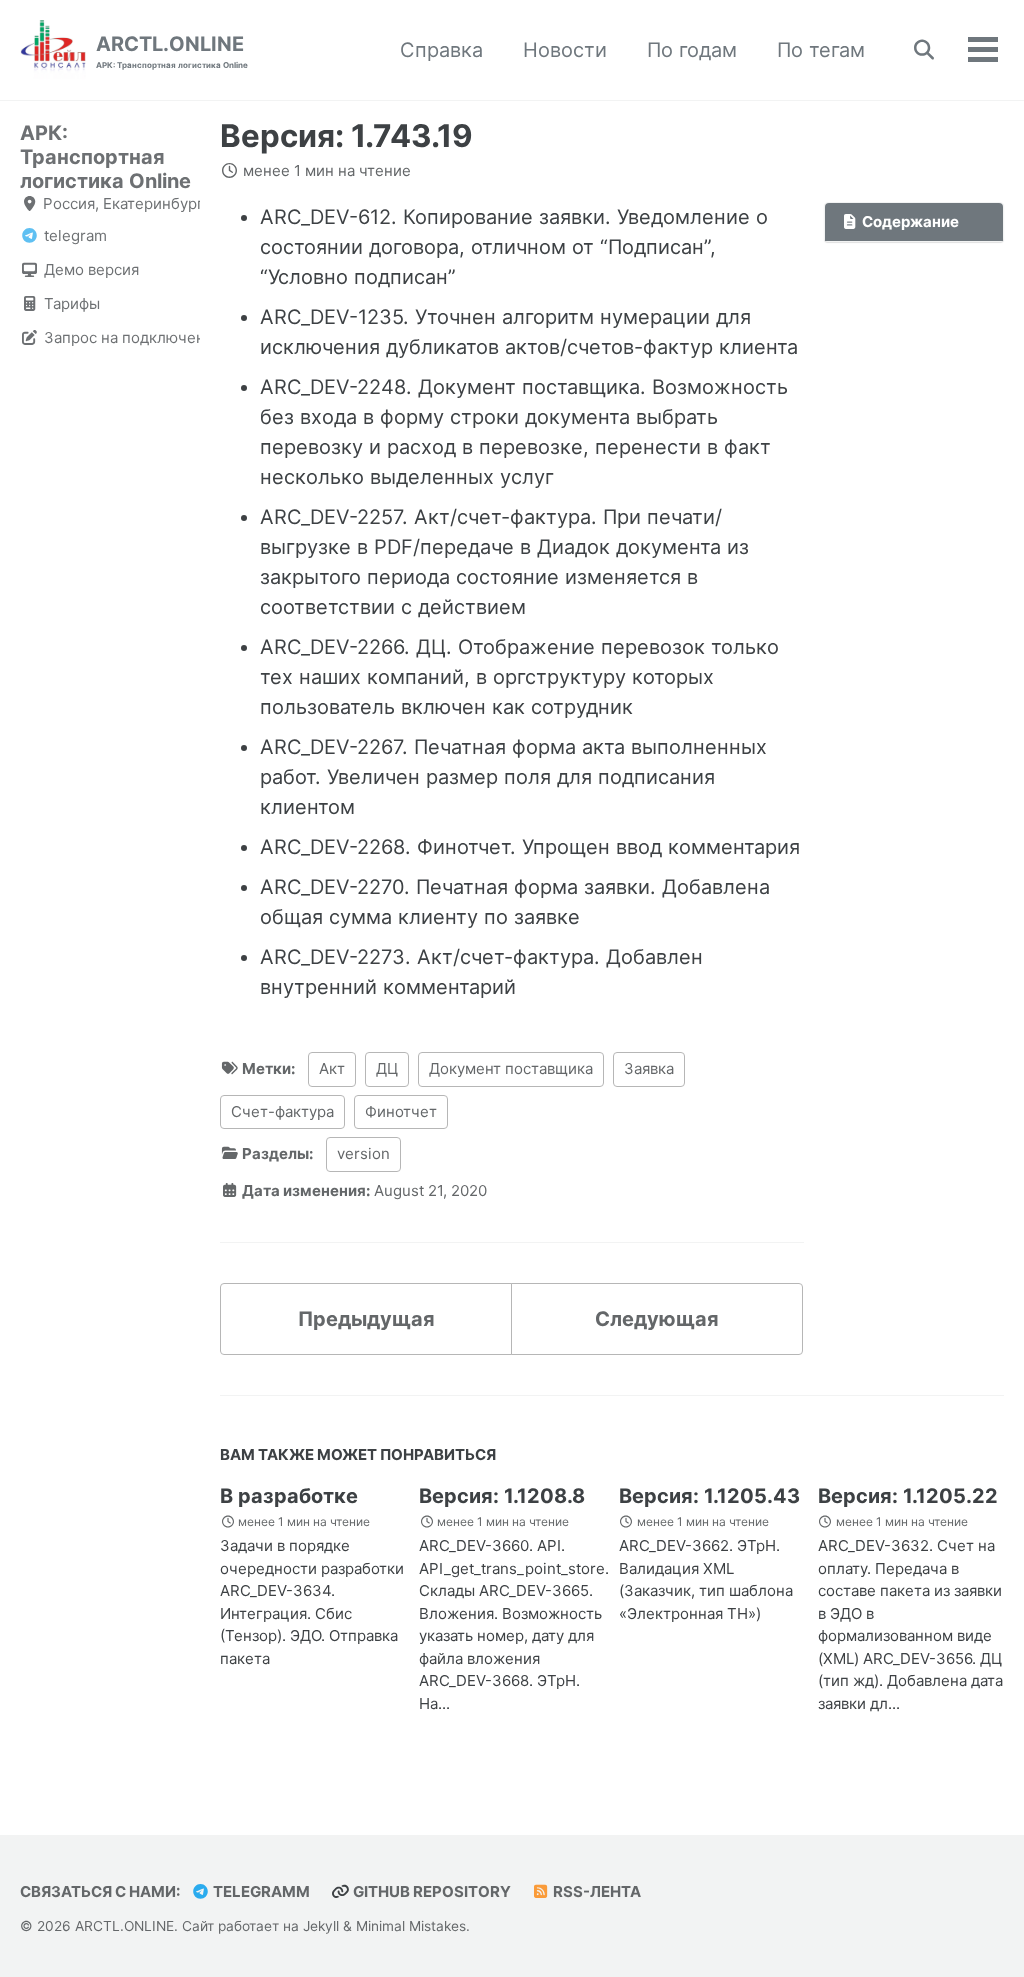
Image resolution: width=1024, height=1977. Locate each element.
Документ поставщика (511, 1068)
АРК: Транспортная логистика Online (105, 157)
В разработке (289, 1496)
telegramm (260, 1891)
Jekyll (321, 1926)
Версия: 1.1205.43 (709, 1496)
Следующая (657, 1319)
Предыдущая (366, 1319)
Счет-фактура (282, 1111)
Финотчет (401, 1111)
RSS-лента (595, 1891)
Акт (332, 1068)
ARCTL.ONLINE (172, 51)
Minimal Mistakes (411, 1926)
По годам (692, 50)
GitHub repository (430, 1891)
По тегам (821, 50)
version (363, 1153)
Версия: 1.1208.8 (502, 1496)
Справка (441, 50)
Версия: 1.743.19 (346, 136)
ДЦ (387, 1068)
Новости (565, 50)
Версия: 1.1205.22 (908, 1496)
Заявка (649, 1068)
